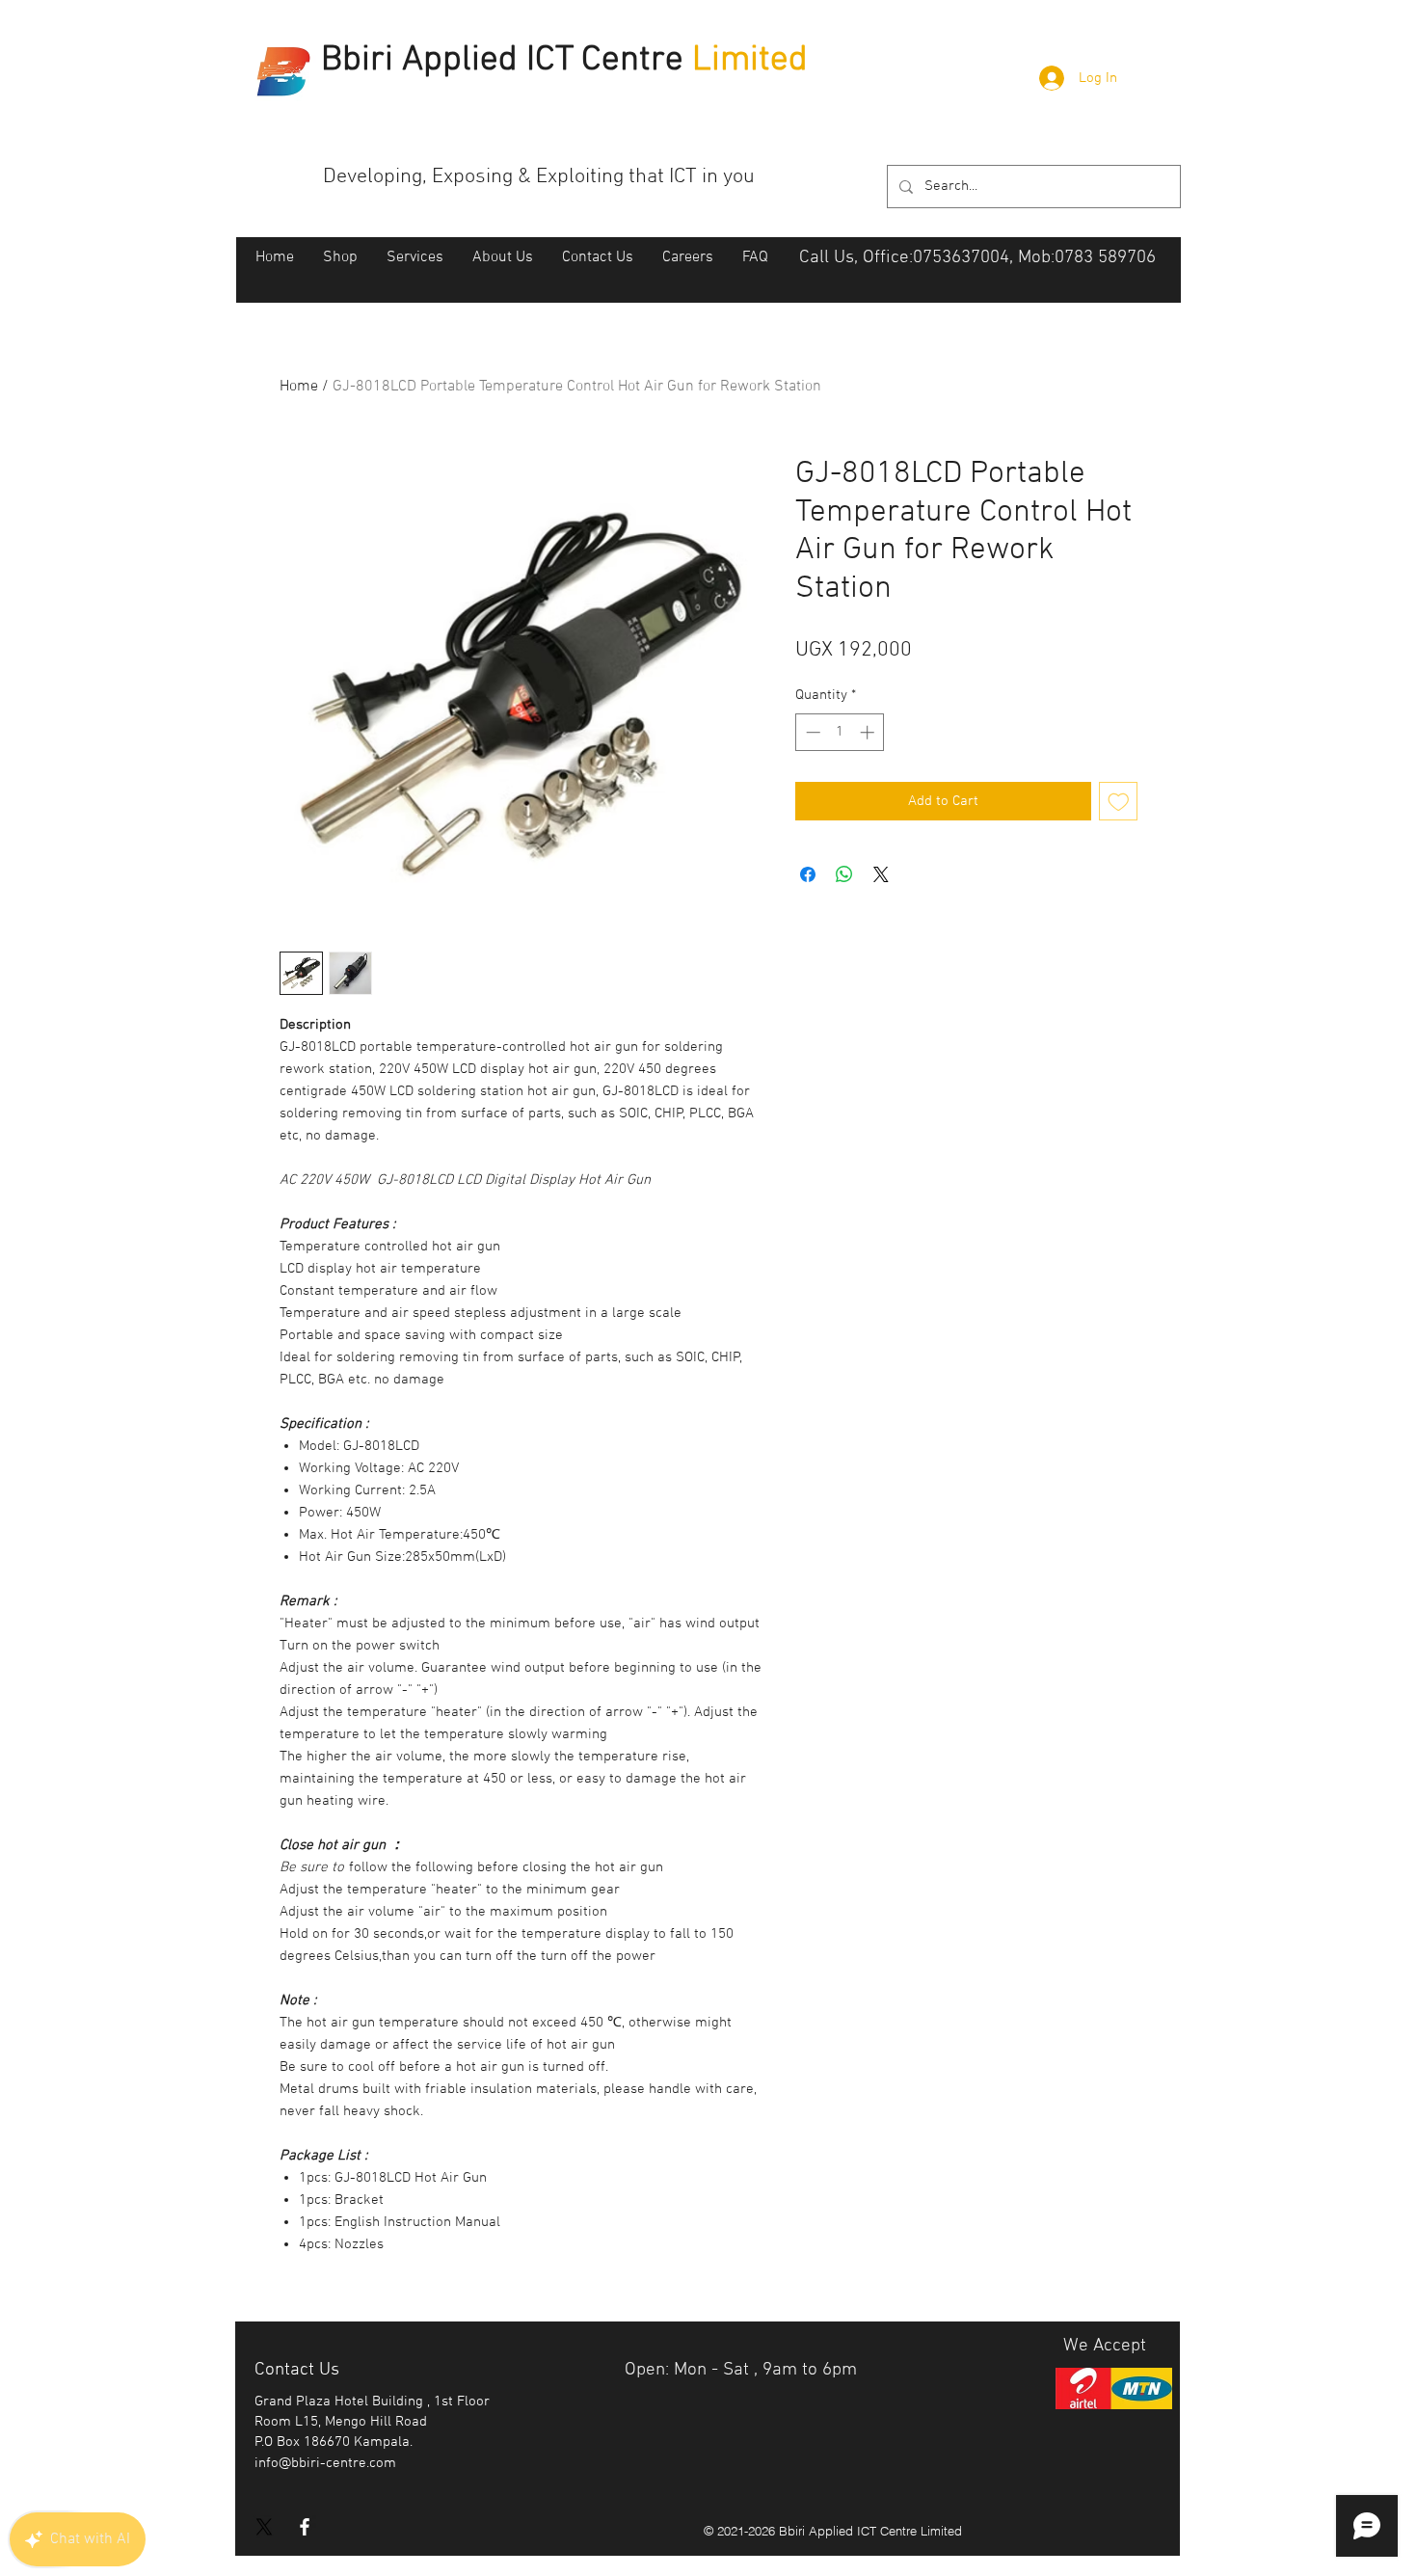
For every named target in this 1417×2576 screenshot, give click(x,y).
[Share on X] (881, 874)
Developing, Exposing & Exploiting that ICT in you (539, 177)
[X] (264, 2527)
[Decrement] (811, 732)
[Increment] (869, 732)
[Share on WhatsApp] (844, 874)
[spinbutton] (840, 732)
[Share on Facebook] (808, 874)
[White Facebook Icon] (305, 2527)
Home (299, 387)
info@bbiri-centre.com (325, 2463)
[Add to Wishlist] (1119, 802)
